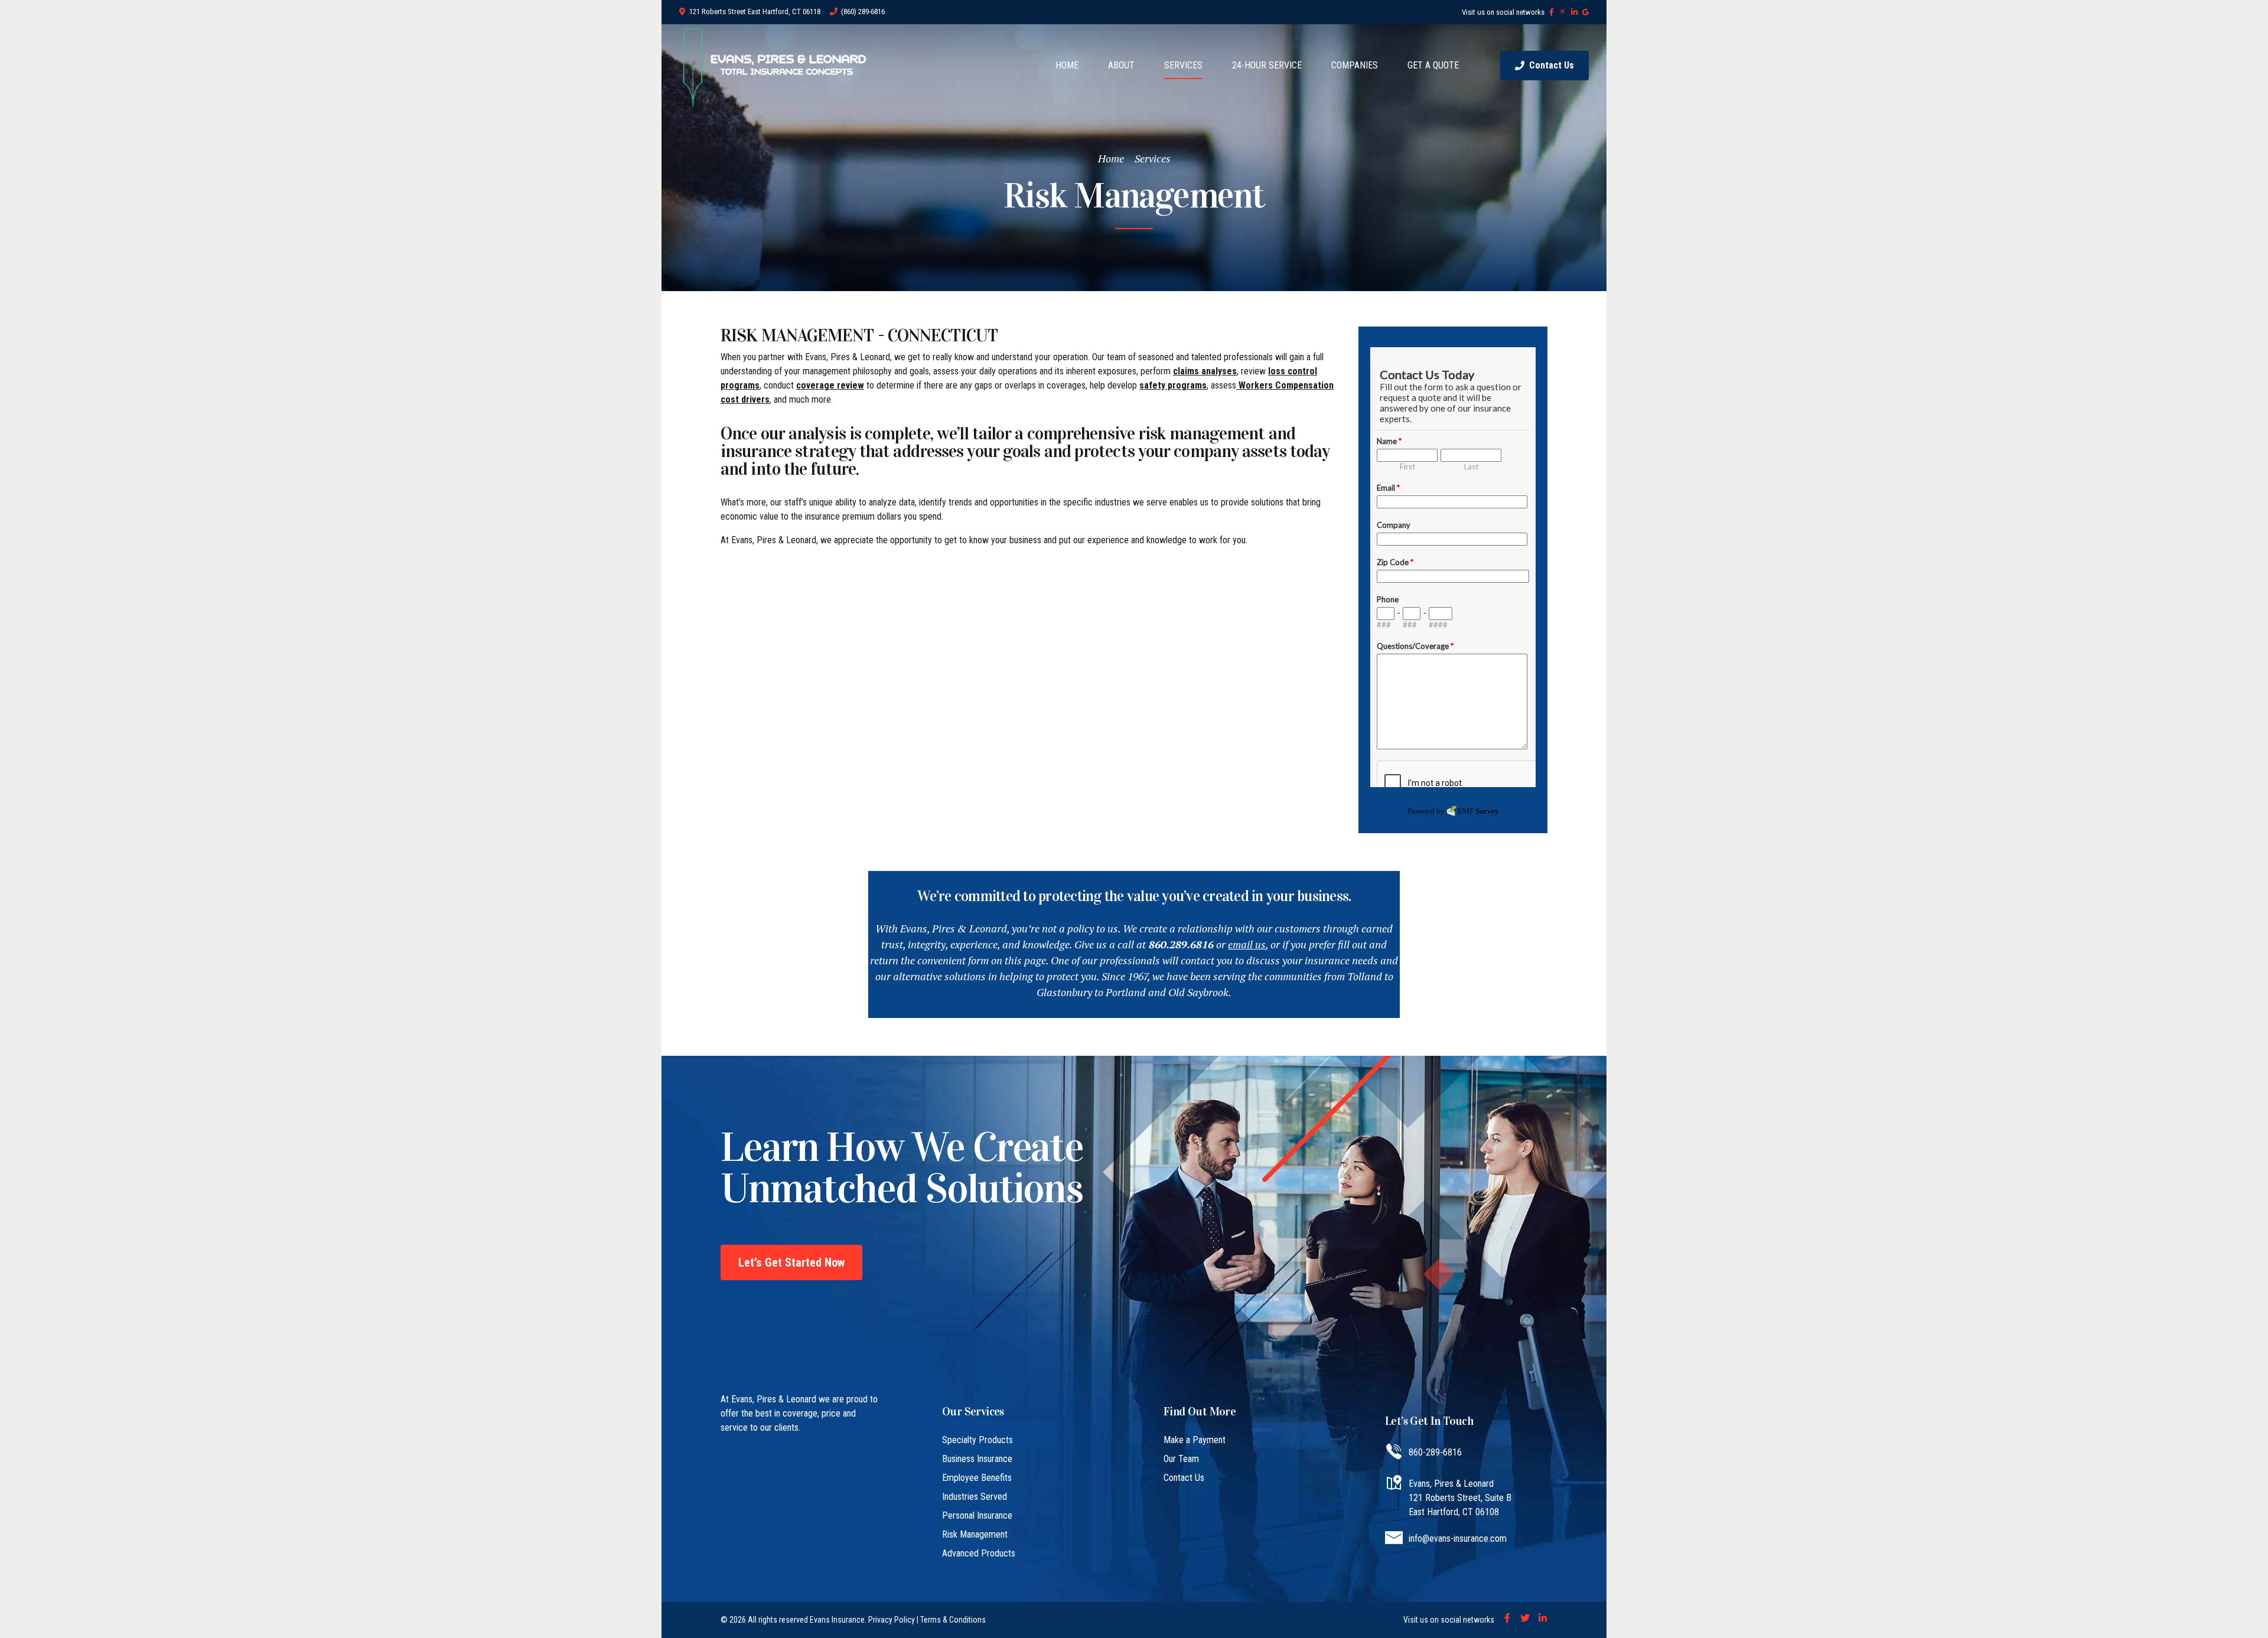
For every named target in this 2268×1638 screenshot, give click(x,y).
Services (1153, 158)
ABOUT (1121, 65)
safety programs (1173, 385)
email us (1247, 944)
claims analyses (1205, 371)
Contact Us (1184, 1478)
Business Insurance (977, 1459)
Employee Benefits (977, 1478)
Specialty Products (977, 1440)
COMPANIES (1355, 65)
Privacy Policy (892, 1620)
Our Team (1181, 1459)
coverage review (830, 385)
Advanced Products (979, 1553)
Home (1111, 158)
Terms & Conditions (953, 1620)
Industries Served (975, 1497)
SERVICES (1183, 65)
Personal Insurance (977, 1515)
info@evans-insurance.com (1458, 1539)
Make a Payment (1195, 1440)
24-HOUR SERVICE (1267, 65)
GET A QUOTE (1433, 65)
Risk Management (975, 1534)
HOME (1067, 65)
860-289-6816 (1435, 1452)
